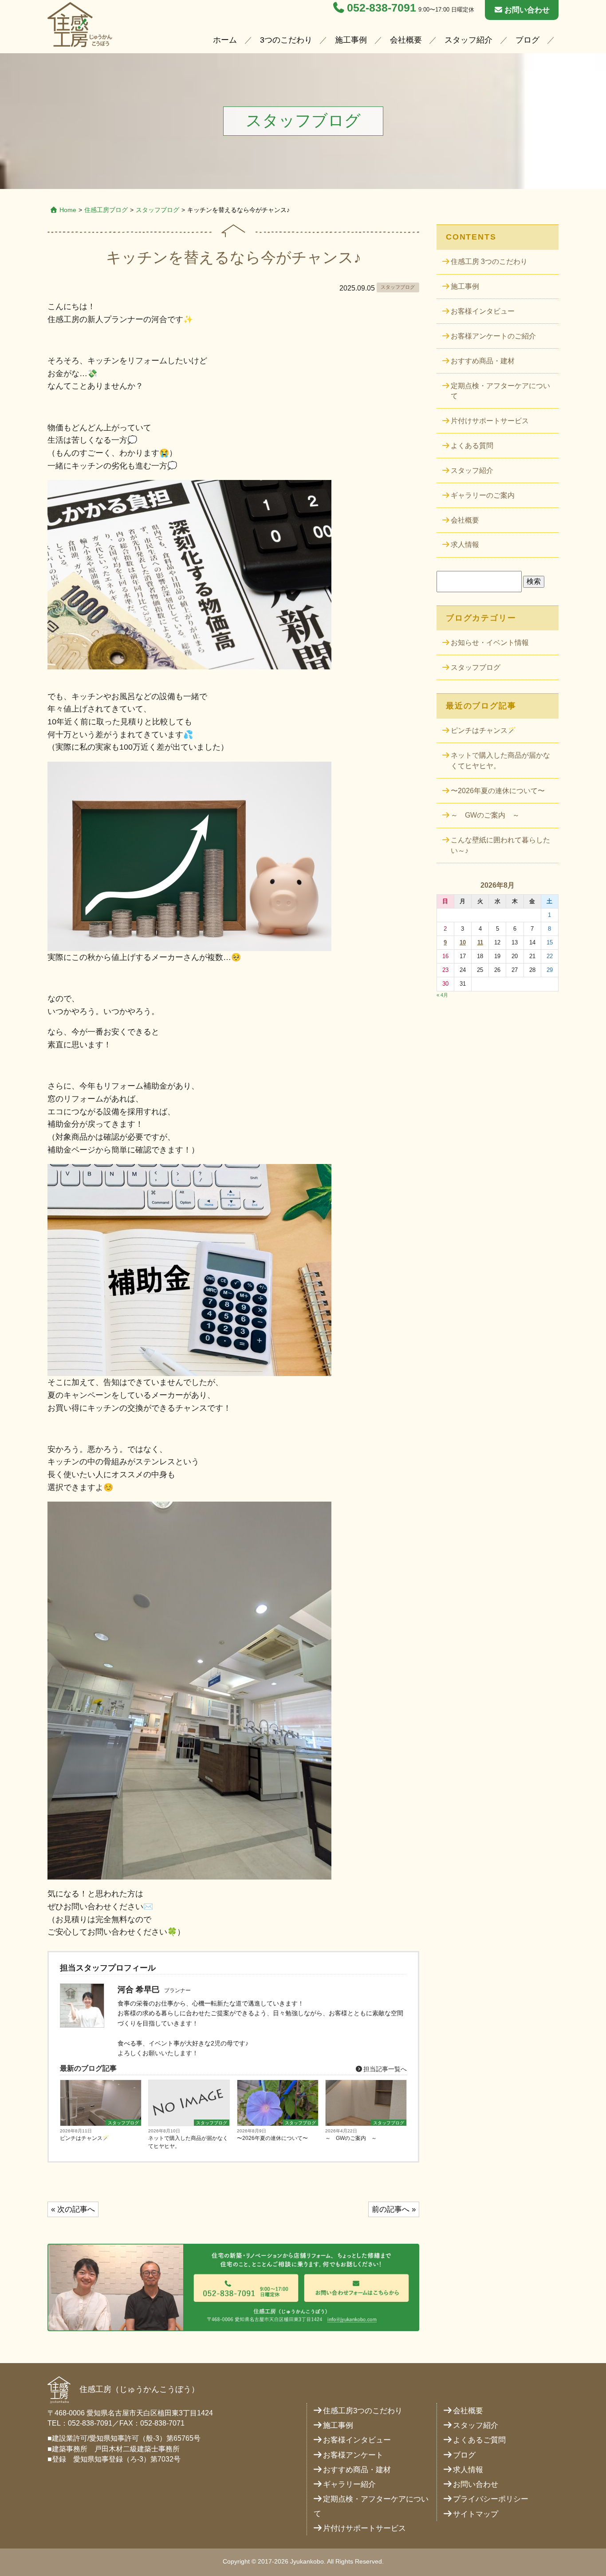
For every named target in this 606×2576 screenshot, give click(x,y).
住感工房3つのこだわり (363, 2411)
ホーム (225, 40)
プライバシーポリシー (491, 2499)
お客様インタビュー (483, 311)
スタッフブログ (157, 210)
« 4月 (442, 995)
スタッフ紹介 (468, 40)
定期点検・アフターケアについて (500, 391)
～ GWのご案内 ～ (351, 2138)
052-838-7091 (382, 8)
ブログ (527, 40)
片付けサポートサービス (490, 421)
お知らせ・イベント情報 (490, 643)
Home (68, 210)
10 (463, 942)
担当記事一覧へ (384, 2069)
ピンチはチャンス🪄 (85, 2138)
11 (480, 942)
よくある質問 (472, 446)
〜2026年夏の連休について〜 (272, 2138)
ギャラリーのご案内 (483, 495)
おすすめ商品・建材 (483, 361)
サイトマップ (476, 2514)
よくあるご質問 (479, 2440)
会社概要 (406, 40)
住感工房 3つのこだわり (489, 262)
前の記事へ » (394, 2209)
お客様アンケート (353, 2455)
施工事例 (351, 40)
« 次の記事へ (73, 2209)
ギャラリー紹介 (349, 2484)
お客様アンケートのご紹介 (493, 336)
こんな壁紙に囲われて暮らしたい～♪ (500, 845)
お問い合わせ (527, 10)
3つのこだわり (286, 40)
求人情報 (465, 545)
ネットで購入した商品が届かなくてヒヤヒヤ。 (188, 2142)
